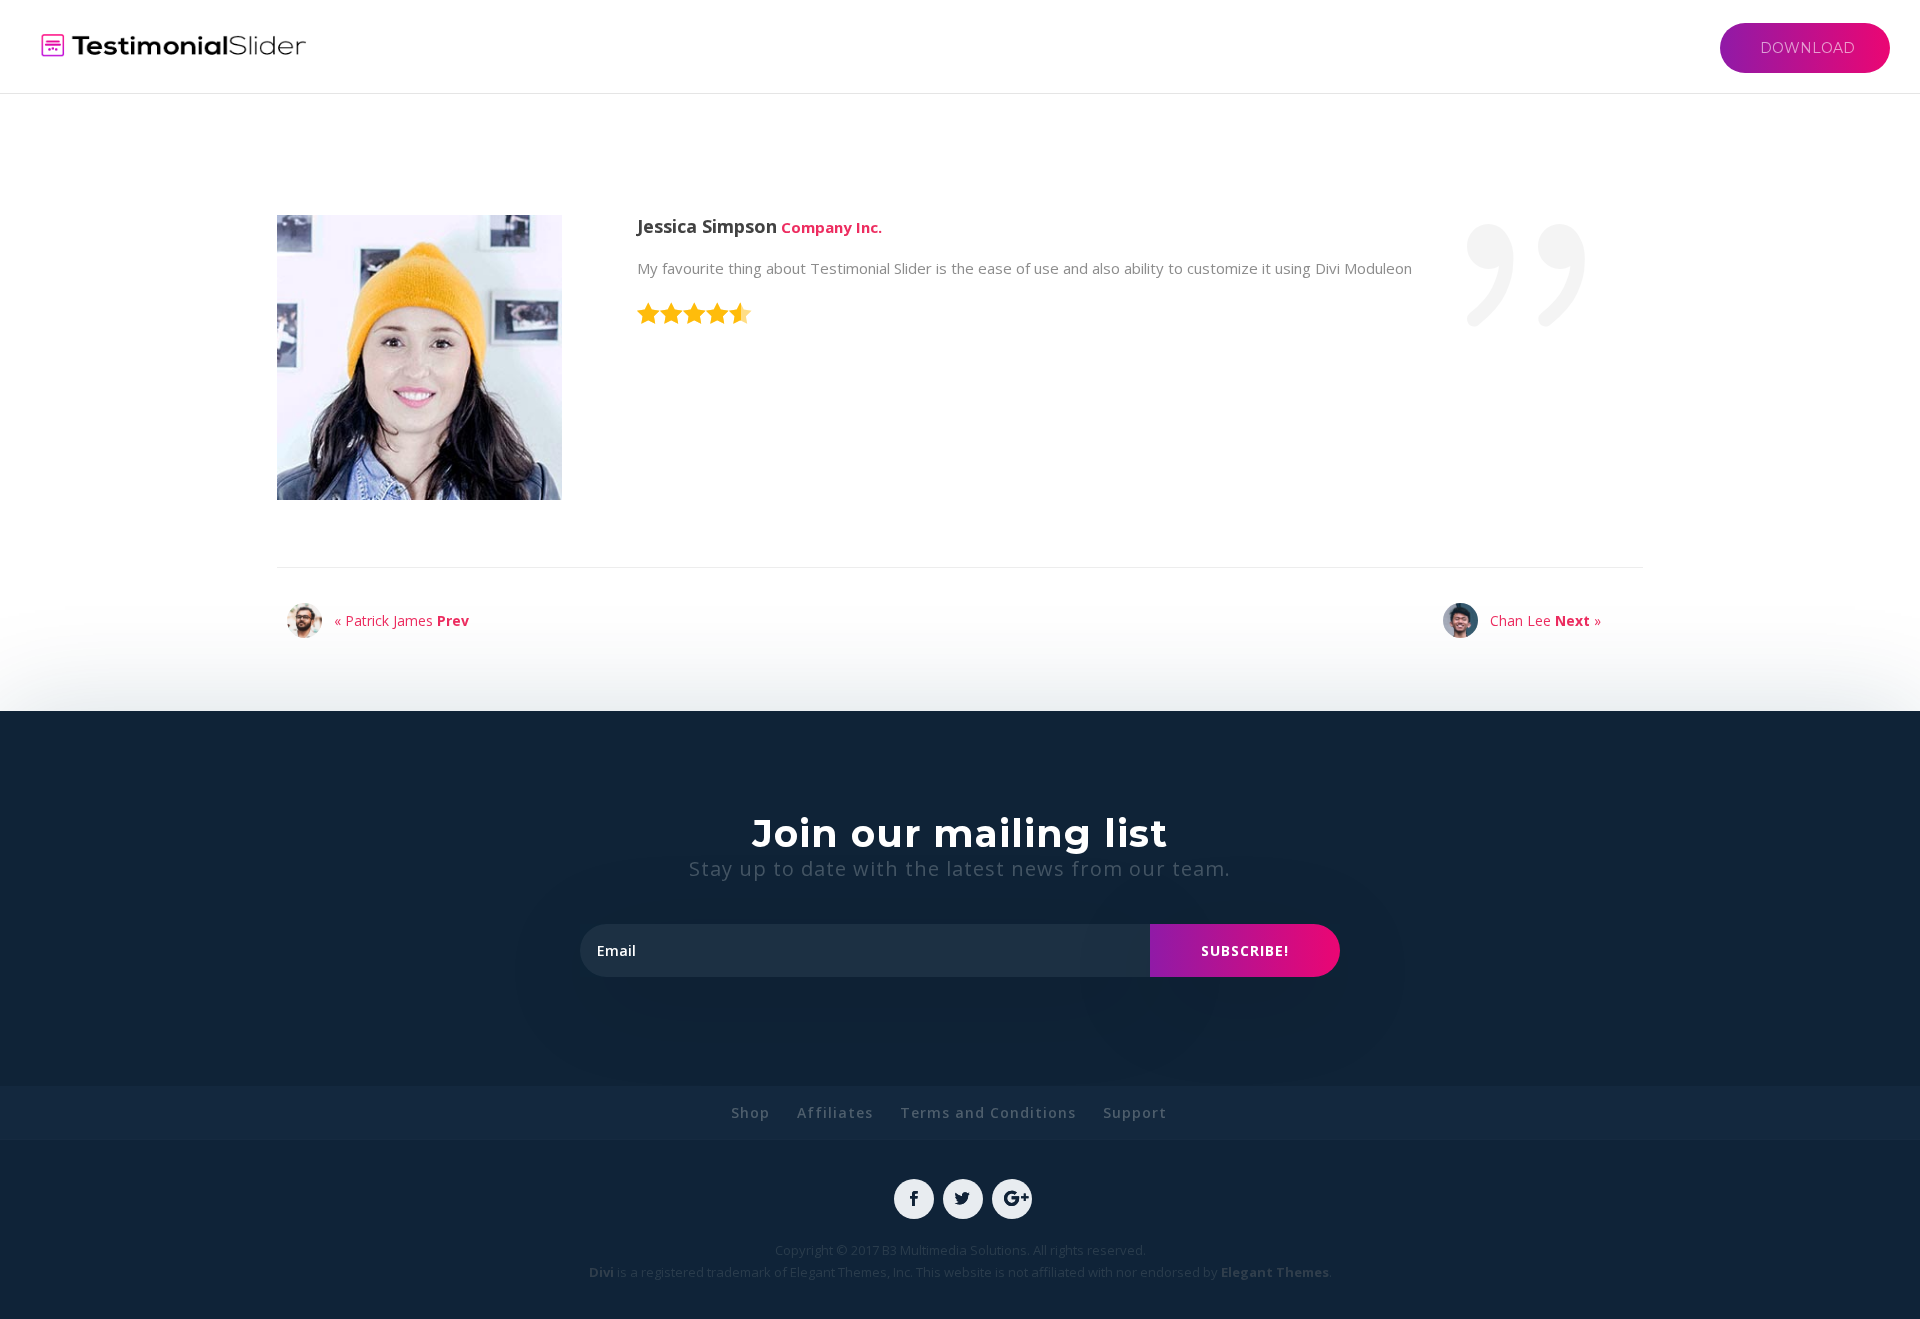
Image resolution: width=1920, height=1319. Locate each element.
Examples (1653, 48)
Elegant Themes (1275, 1272)
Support (1135, 1112)
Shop (750, 1112)
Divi (601, 1272)
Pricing (1465, 48)
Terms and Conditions (988, 1112)
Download (1807, 48)
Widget (1555, 48)
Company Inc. (831, 227)
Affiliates (835, 1112)
